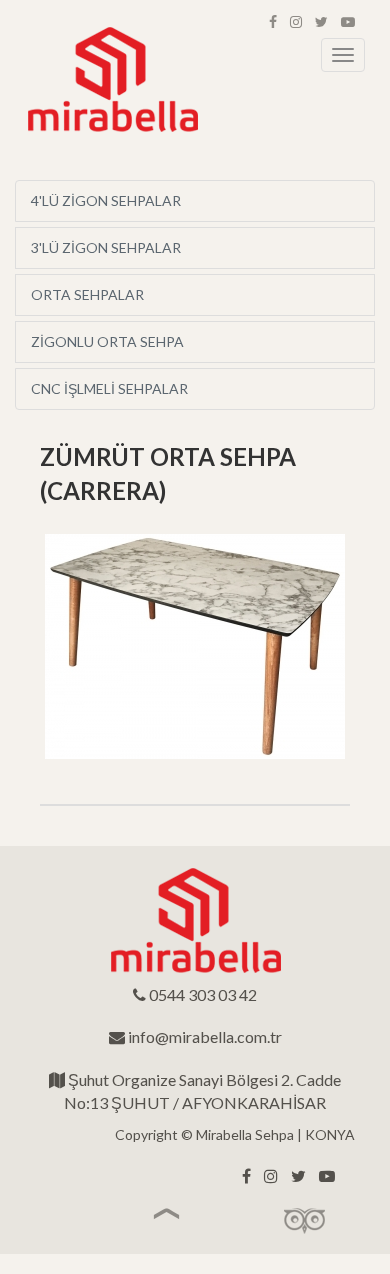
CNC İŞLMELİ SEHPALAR (109, 388)
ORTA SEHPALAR (87, 294)
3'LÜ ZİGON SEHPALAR (106, 247)
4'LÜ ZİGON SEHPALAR (106, 200)
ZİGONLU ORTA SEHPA (107, 341)
